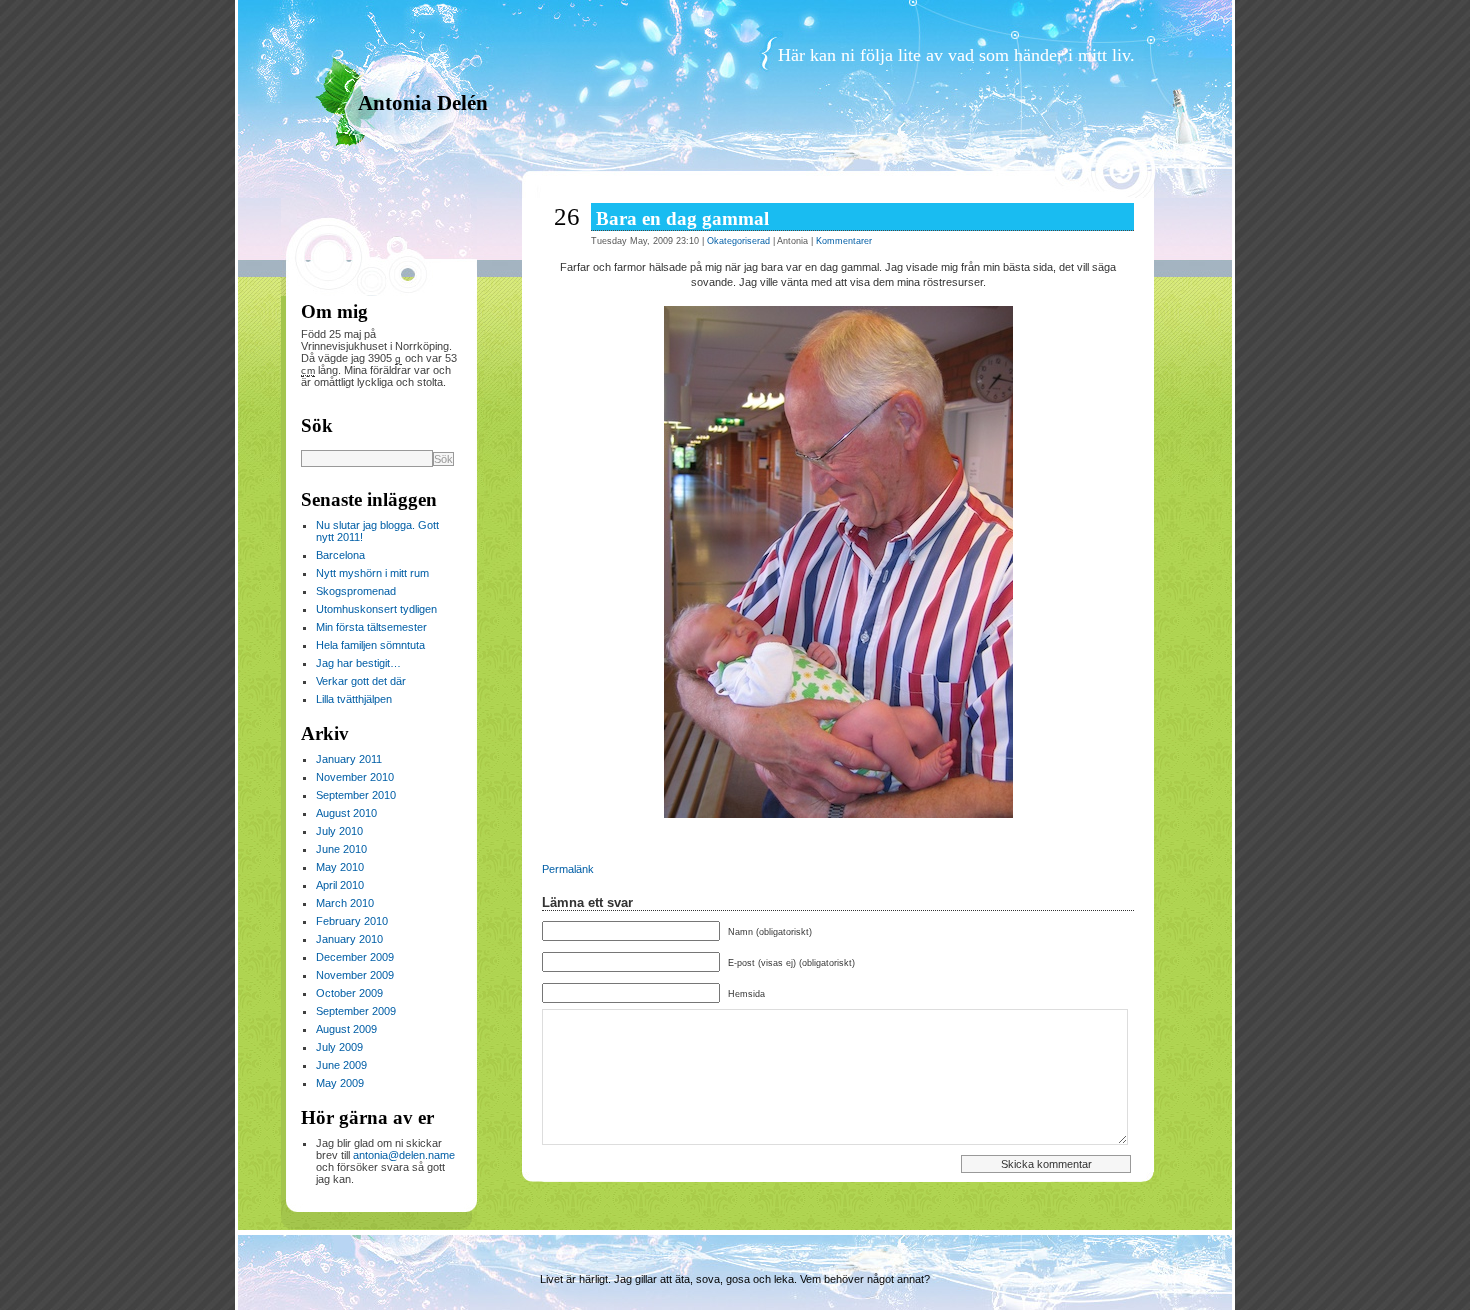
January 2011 (349, 759)
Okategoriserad (738, 241)
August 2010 (346, 813)
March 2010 (345, 903)
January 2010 (349, 939)
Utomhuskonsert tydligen (376, 609)
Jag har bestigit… (358, 663)
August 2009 (346, 1029)
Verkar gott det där (361, 681)
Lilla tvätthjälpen (354, 699)
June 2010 (341, 849)
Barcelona (340, 555)
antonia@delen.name (404, 1155)
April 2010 (340, 885)
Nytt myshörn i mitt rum (372, 573)
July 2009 (339, 1047)
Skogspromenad (356, 591)
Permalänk (568, 869)
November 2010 (355, 777)
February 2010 (352, 921)
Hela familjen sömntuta (370, 645)
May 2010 (340, 867)
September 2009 (356, 1011)
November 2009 (355, 975)
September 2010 (356, 795)
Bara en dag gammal (682, 218)
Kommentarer (844, 241)
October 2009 (349, 993)
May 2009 (340, 1083)
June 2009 (341, 1065)
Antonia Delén (423, 103)
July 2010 (339, 831)
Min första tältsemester (371, 627)
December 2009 (355, 957)
